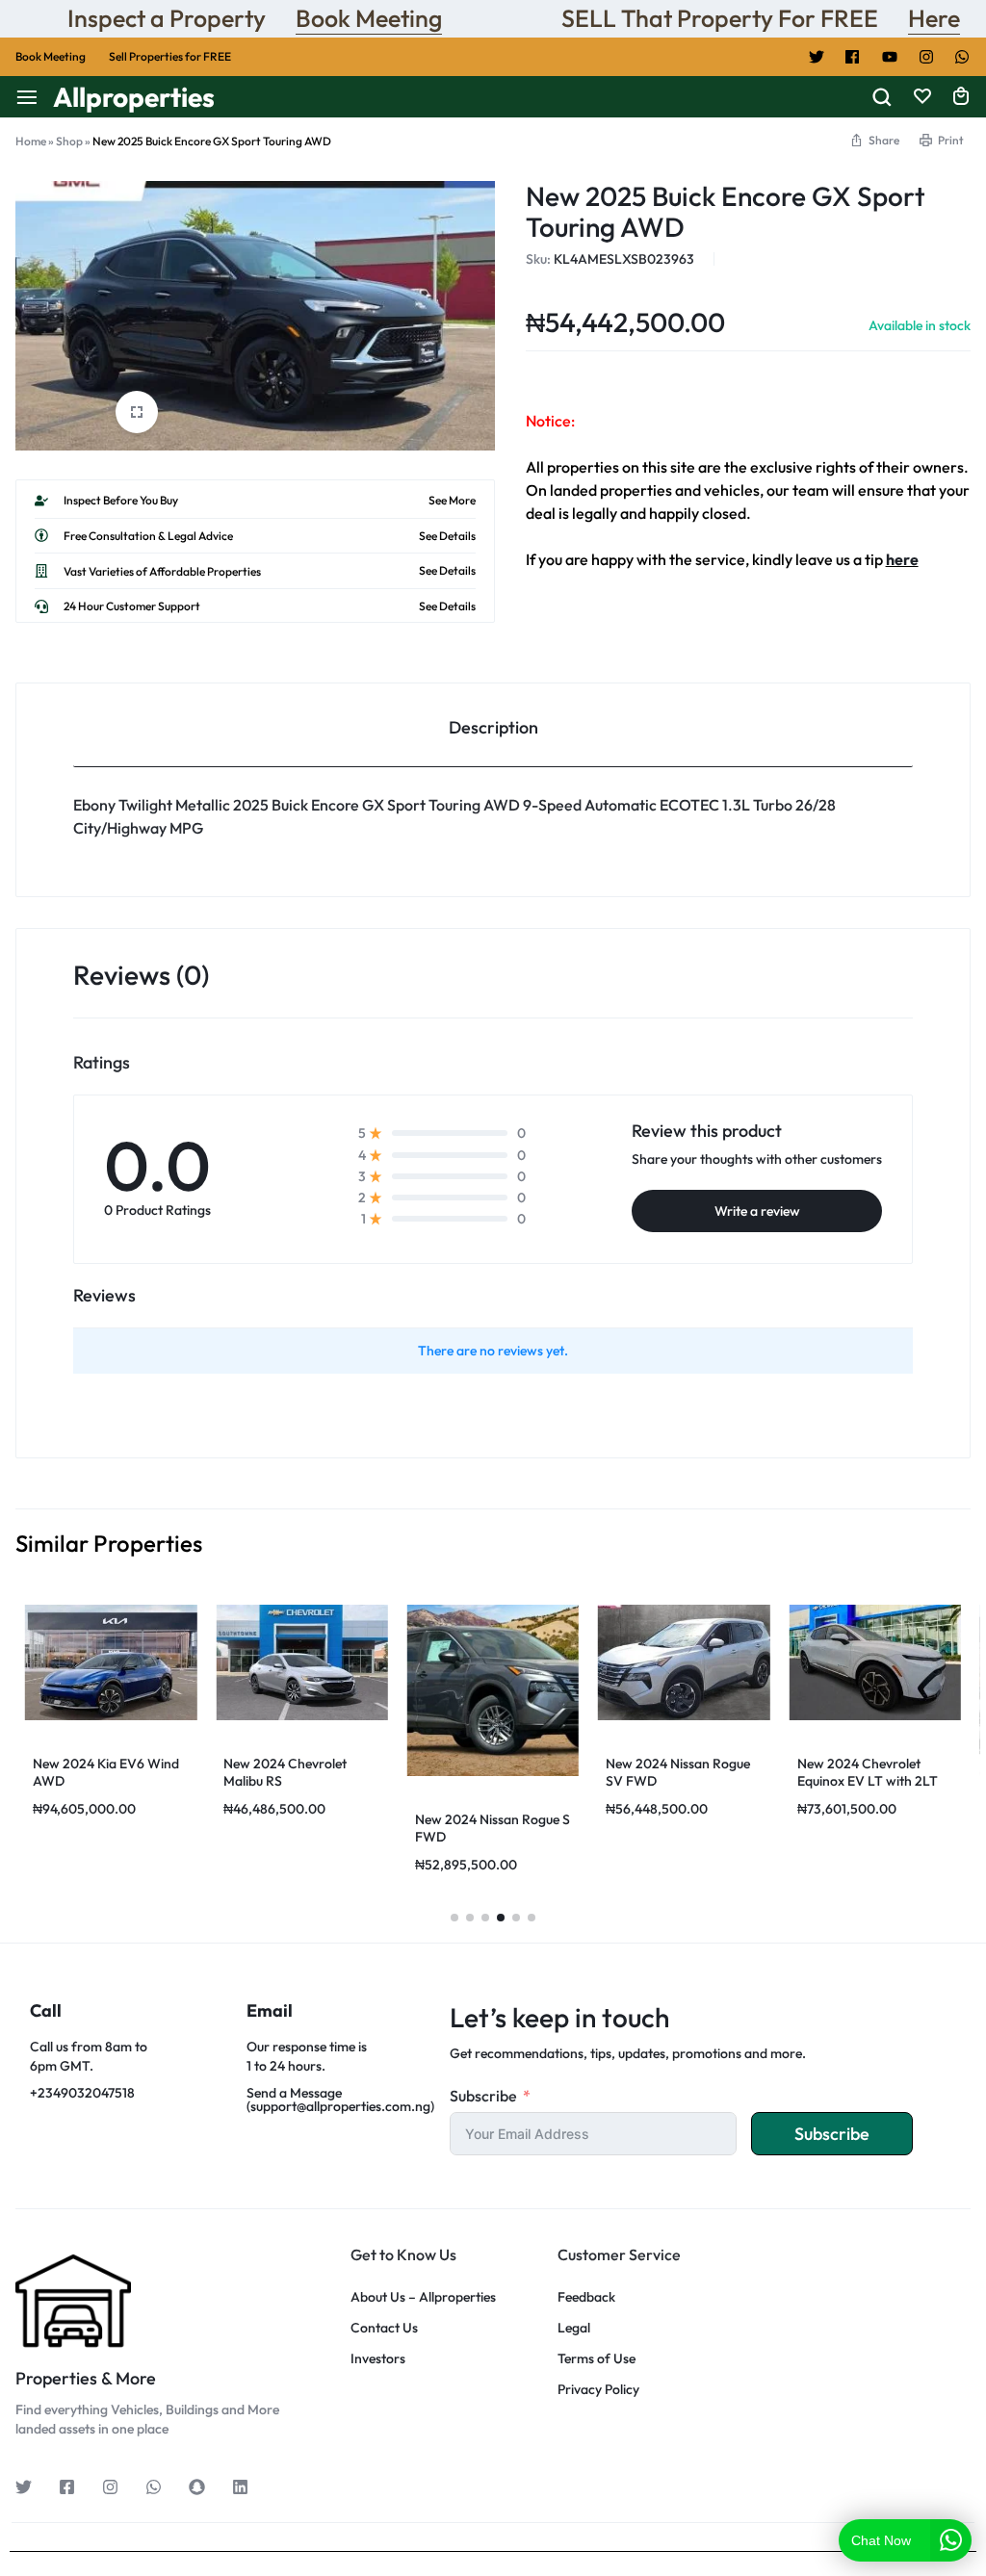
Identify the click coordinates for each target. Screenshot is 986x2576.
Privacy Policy (598, 2390)
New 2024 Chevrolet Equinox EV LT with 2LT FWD (868, 1781)
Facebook (853, 57)
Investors (378, 2359)
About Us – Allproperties (423, 2297)
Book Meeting (369, 18)
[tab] (493, 725)
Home (31, 141)
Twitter (817, 57)
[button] (454, 1918)
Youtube (890, 57)
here (902, 559)
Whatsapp (963, 57)
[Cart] (961, 97)
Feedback (586, 2297)
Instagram (926, 57)
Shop (69, 141)
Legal (574, 2328)
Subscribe (483, 2096)
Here (934, 18)
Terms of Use (597, 2359)
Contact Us (384, 2328)
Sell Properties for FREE (170, 56)
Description (493, 727)
